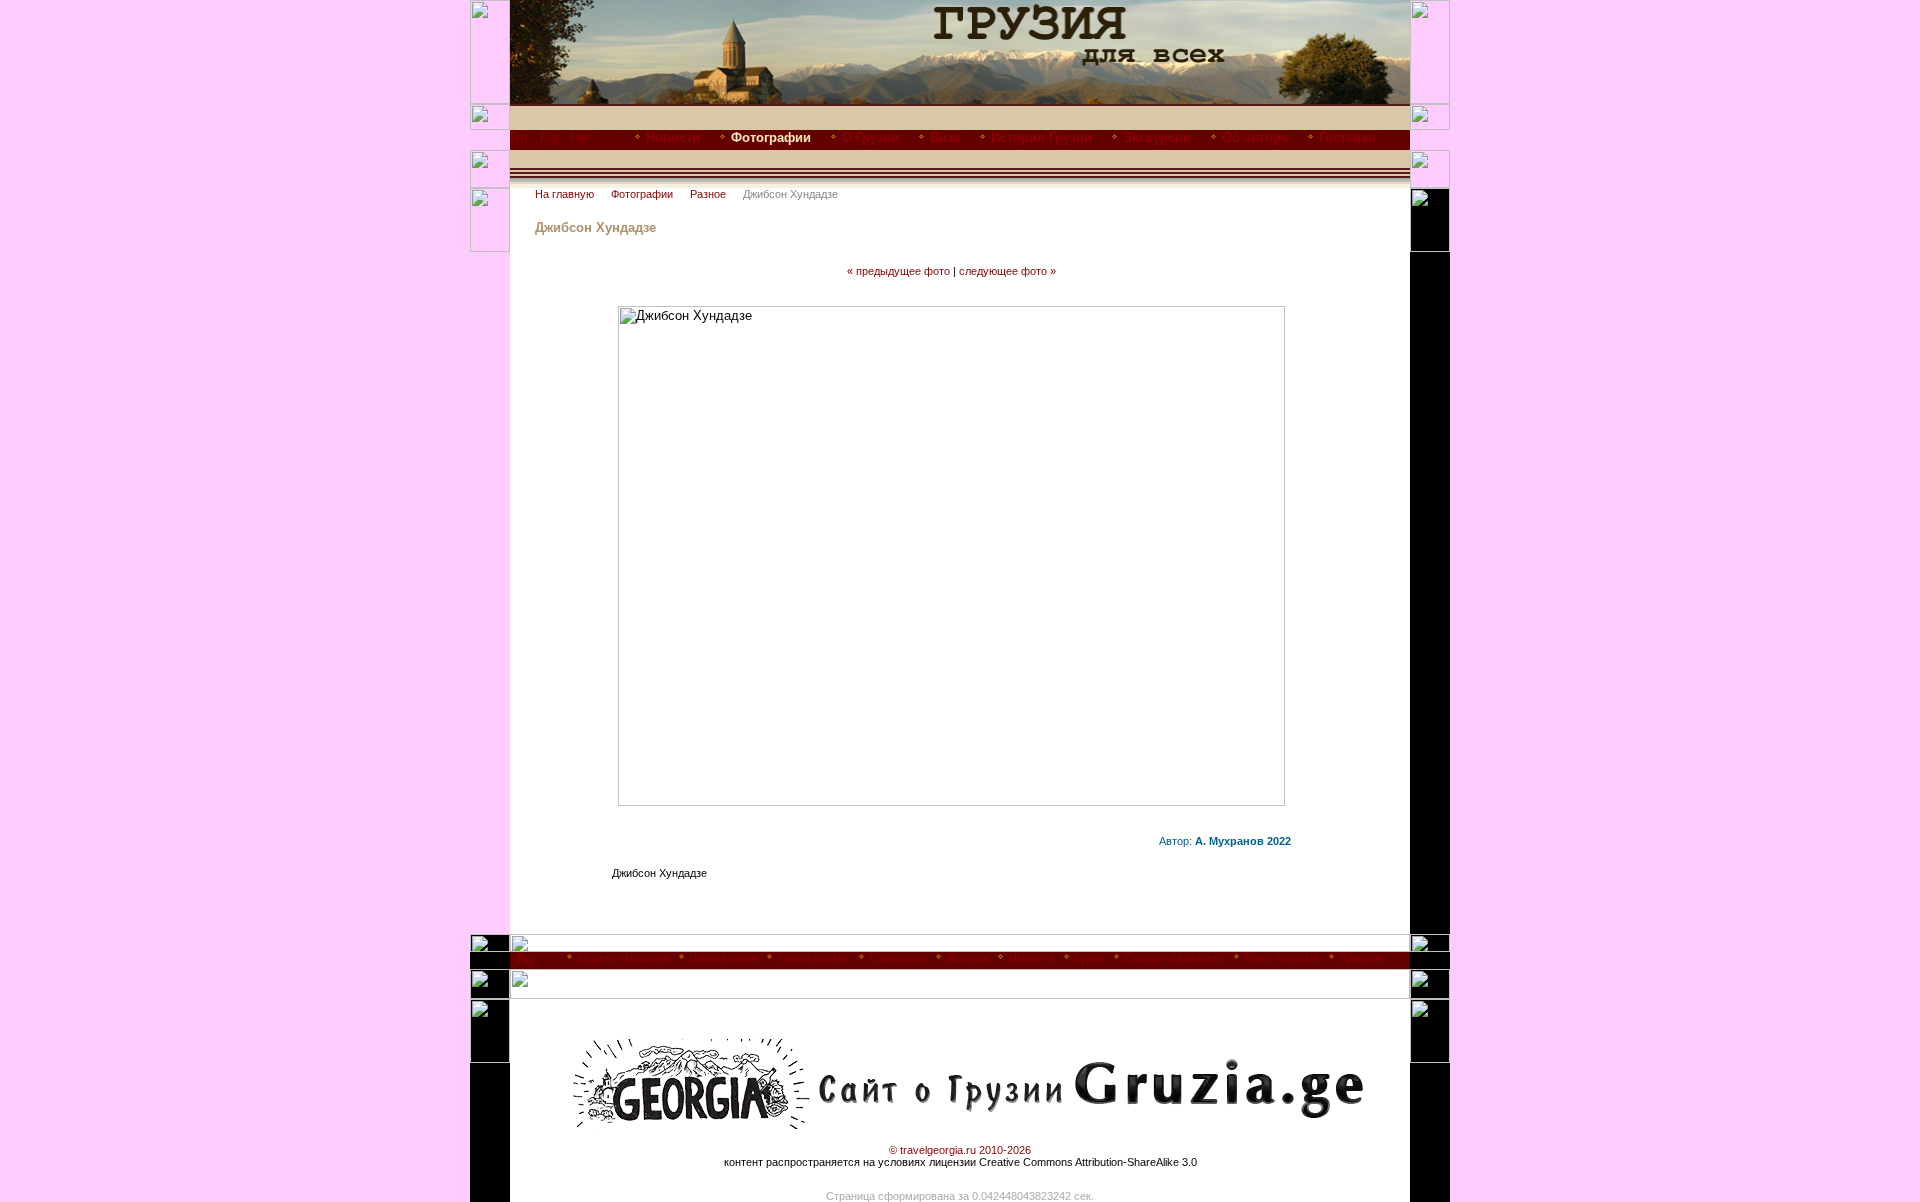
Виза (945, 137)
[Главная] (518, 142)
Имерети (1031, 958)
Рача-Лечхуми (1282, 958)
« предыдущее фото (898, 271)
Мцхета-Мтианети (623, 958)
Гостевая (1347, 137)
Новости (673, 137)
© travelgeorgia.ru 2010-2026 (960, 1150)
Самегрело (898, 958)
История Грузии (1041, 137)
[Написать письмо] (579, 142)
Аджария (1362, 958)
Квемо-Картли (813, 958)
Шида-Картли (723, 958)
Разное (708, 194)
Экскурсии (1157, 137)
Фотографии (642, 194)
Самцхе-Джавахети (1174, 958)
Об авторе (1255, 137)
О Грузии (870, 137)
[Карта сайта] (548, 142)
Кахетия (967, 958)
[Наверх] (525, 964)
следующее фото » (1007, 271)
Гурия (1089, 958)
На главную (564, 194)
